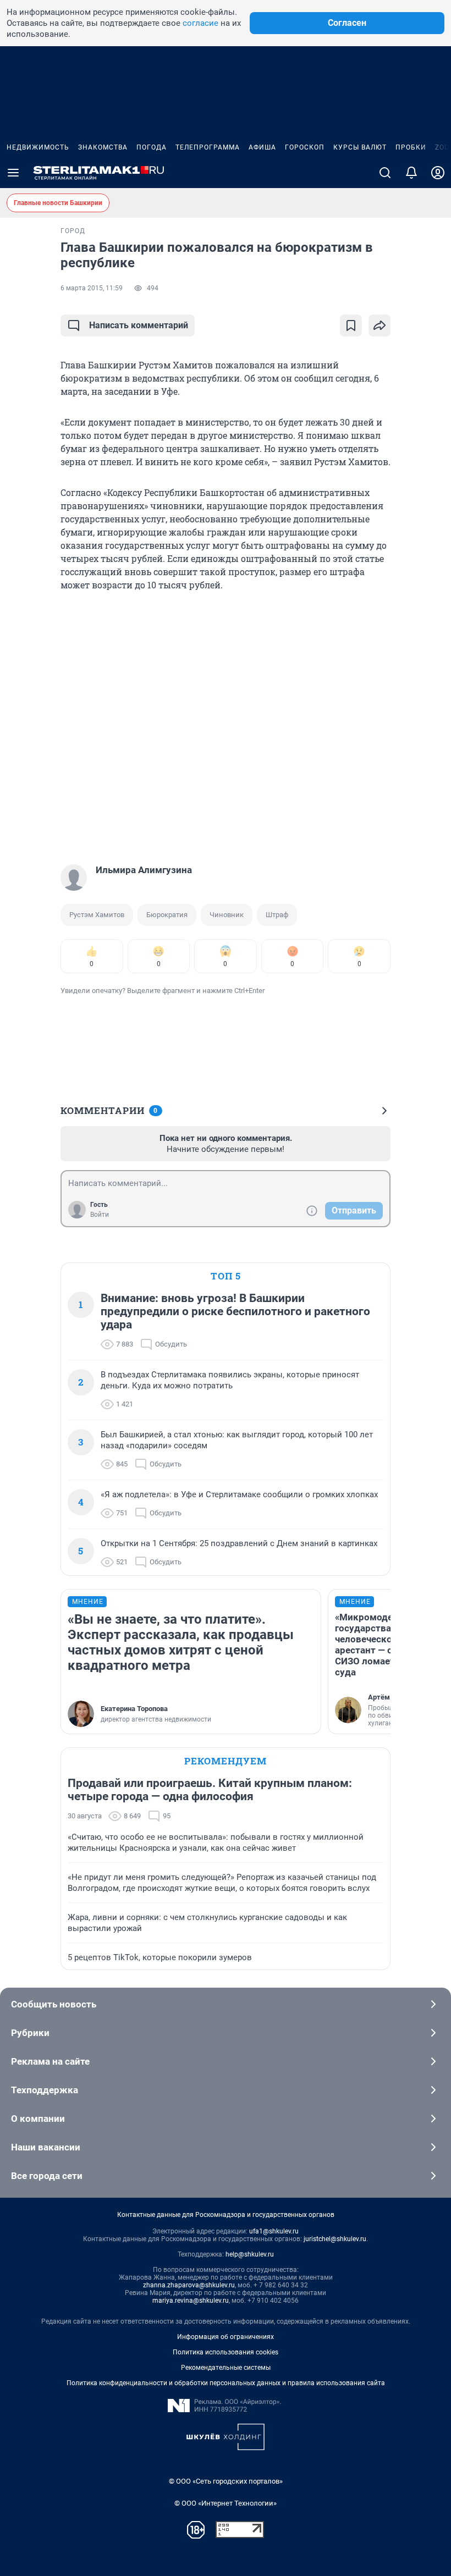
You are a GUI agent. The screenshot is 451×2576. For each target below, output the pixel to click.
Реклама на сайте (50, 2061)
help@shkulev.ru (250, 2254)
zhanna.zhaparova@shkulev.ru (189, 2285)
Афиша (262, 147)
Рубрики (30, 2033)
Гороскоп (305, 147)
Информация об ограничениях (226, 2337)
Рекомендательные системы (226, 2368)
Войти (100, 1215)
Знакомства (103, 147)
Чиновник (227, 915)
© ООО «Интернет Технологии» (226, 2503)
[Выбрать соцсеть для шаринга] (380, 326)
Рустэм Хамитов (97, 915)
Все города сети (47, 2176)
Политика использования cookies (226, 2352)
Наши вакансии (46, 2147)
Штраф (277, 915)
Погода (152, 147)
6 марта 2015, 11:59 (92, 288)
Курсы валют (360, 147)
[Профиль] (438, 173)
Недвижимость (38, 147)
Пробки (411, 147)
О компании (38, 2119)
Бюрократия (167, 915)
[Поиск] (385, 173)
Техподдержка (45, 2090)
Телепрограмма (208, 147)
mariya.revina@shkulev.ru (191, 2301)
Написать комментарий (139, 325)
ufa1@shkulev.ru (274, 2231)
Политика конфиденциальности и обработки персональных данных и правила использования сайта (226, 2383)
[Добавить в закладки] (351, 326)
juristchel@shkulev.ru (335, 2239)
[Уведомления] (411, 173)
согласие (200, 23)
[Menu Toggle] (13, 173)
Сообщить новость (54, 2004)
